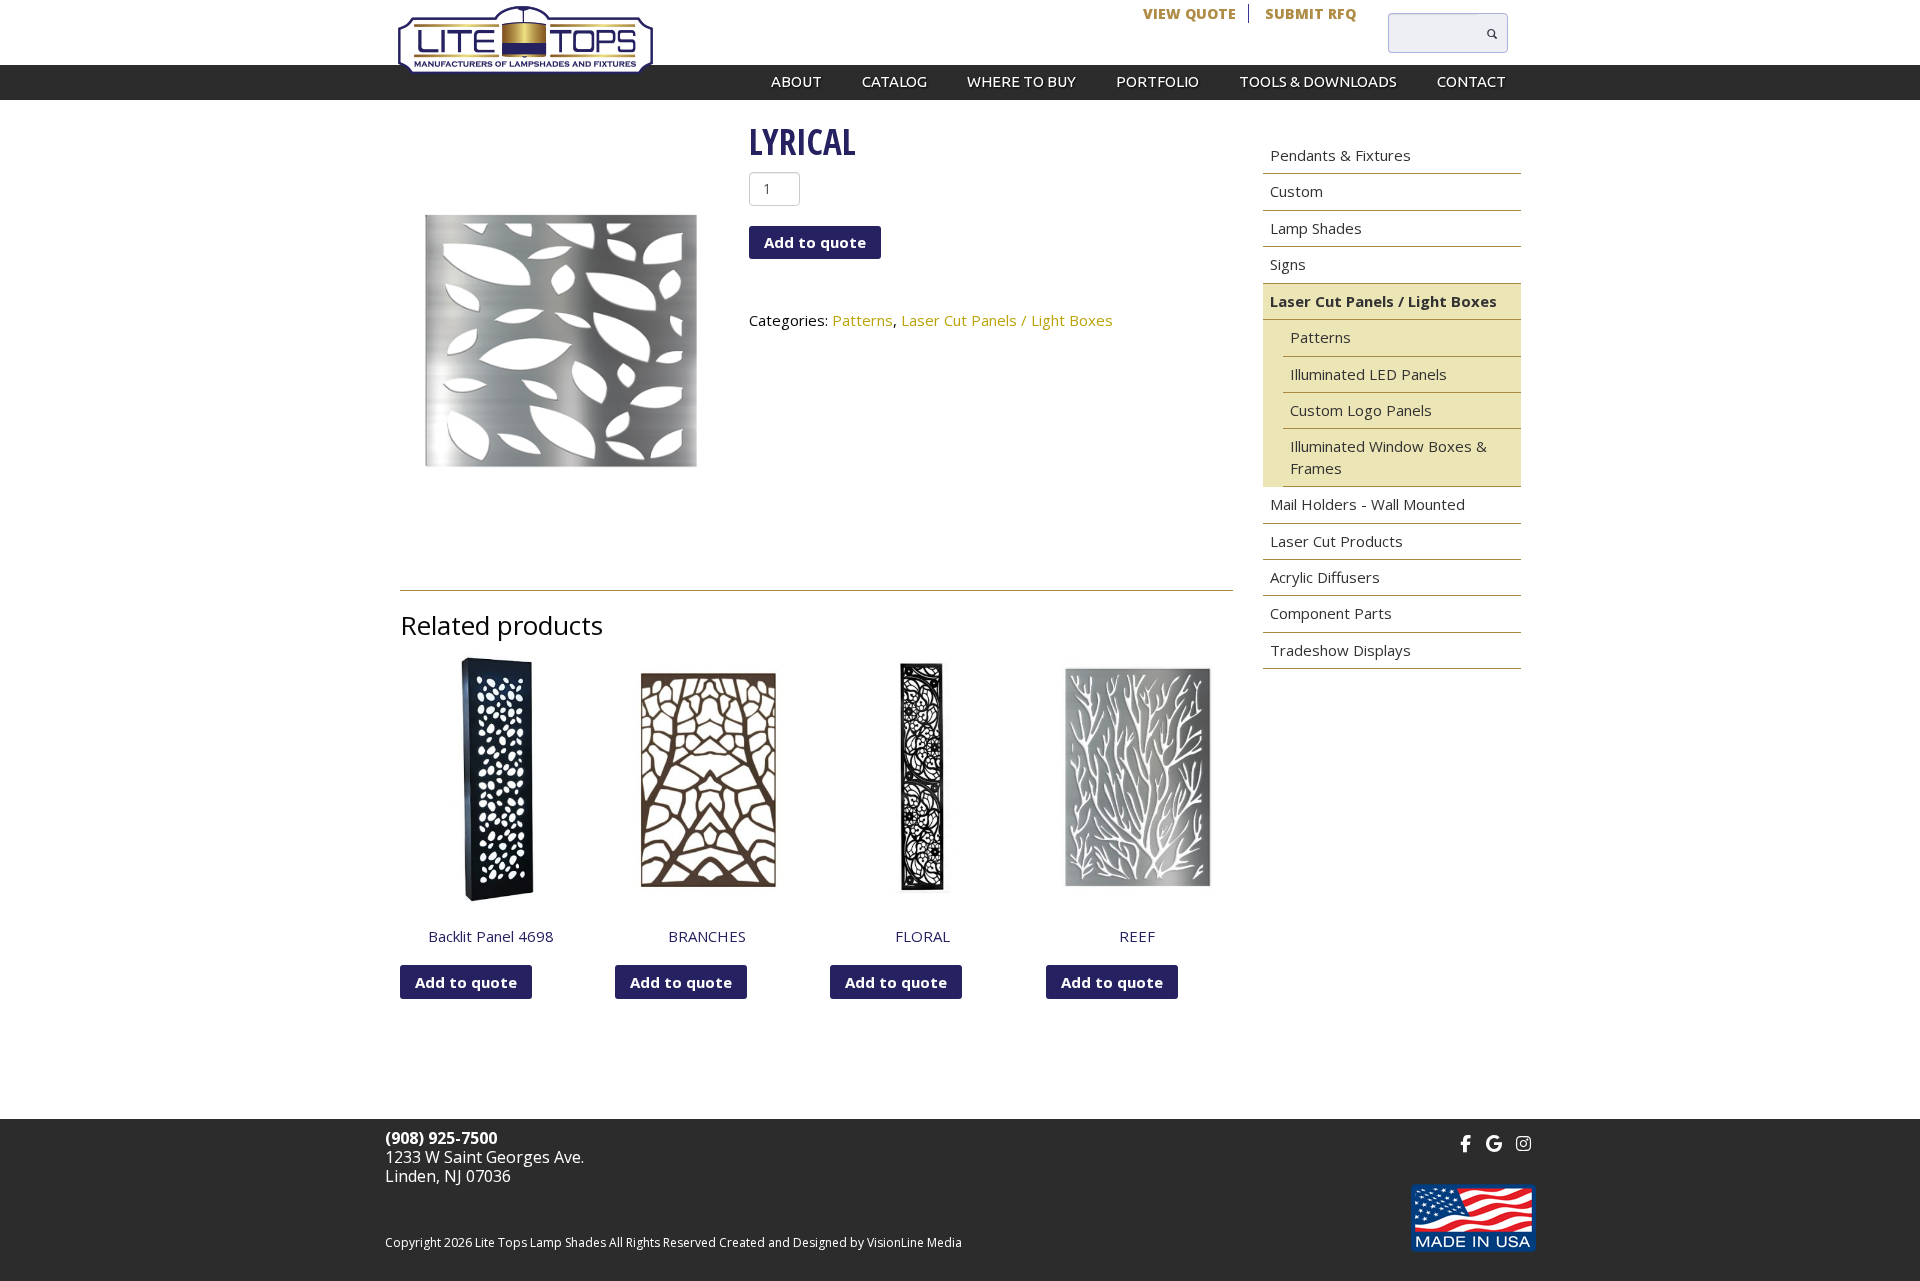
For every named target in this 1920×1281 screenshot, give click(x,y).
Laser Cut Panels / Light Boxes (1007, 320)
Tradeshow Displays (1340, 650)
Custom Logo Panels (1361, 410)
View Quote (1189, 13)
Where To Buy (1021, 81)
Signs (1288, 264)
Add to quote (815, 242)
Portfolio (1157, 81)
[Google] (1494, 1141)
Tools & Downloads (1318, 81)
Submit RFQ (1310, 13)
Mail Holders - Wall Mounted (1367, 504)
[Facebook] (1465, 1141)
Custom (1296, 191)
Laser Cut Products (1336, 541)
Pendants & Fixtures (1340, 155)
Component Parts (1331, 613)
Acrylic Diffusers (1325, 577)
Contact (1471, 81)
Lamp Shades (1316, 228)
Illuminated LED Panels (1368, 374)
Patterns (862, 320)
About (796, 81)
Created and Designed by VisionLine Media (840, 1242)
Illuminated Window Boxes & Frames (1388, 456)
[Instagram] (1523, 1141)
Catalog (894, 81)
